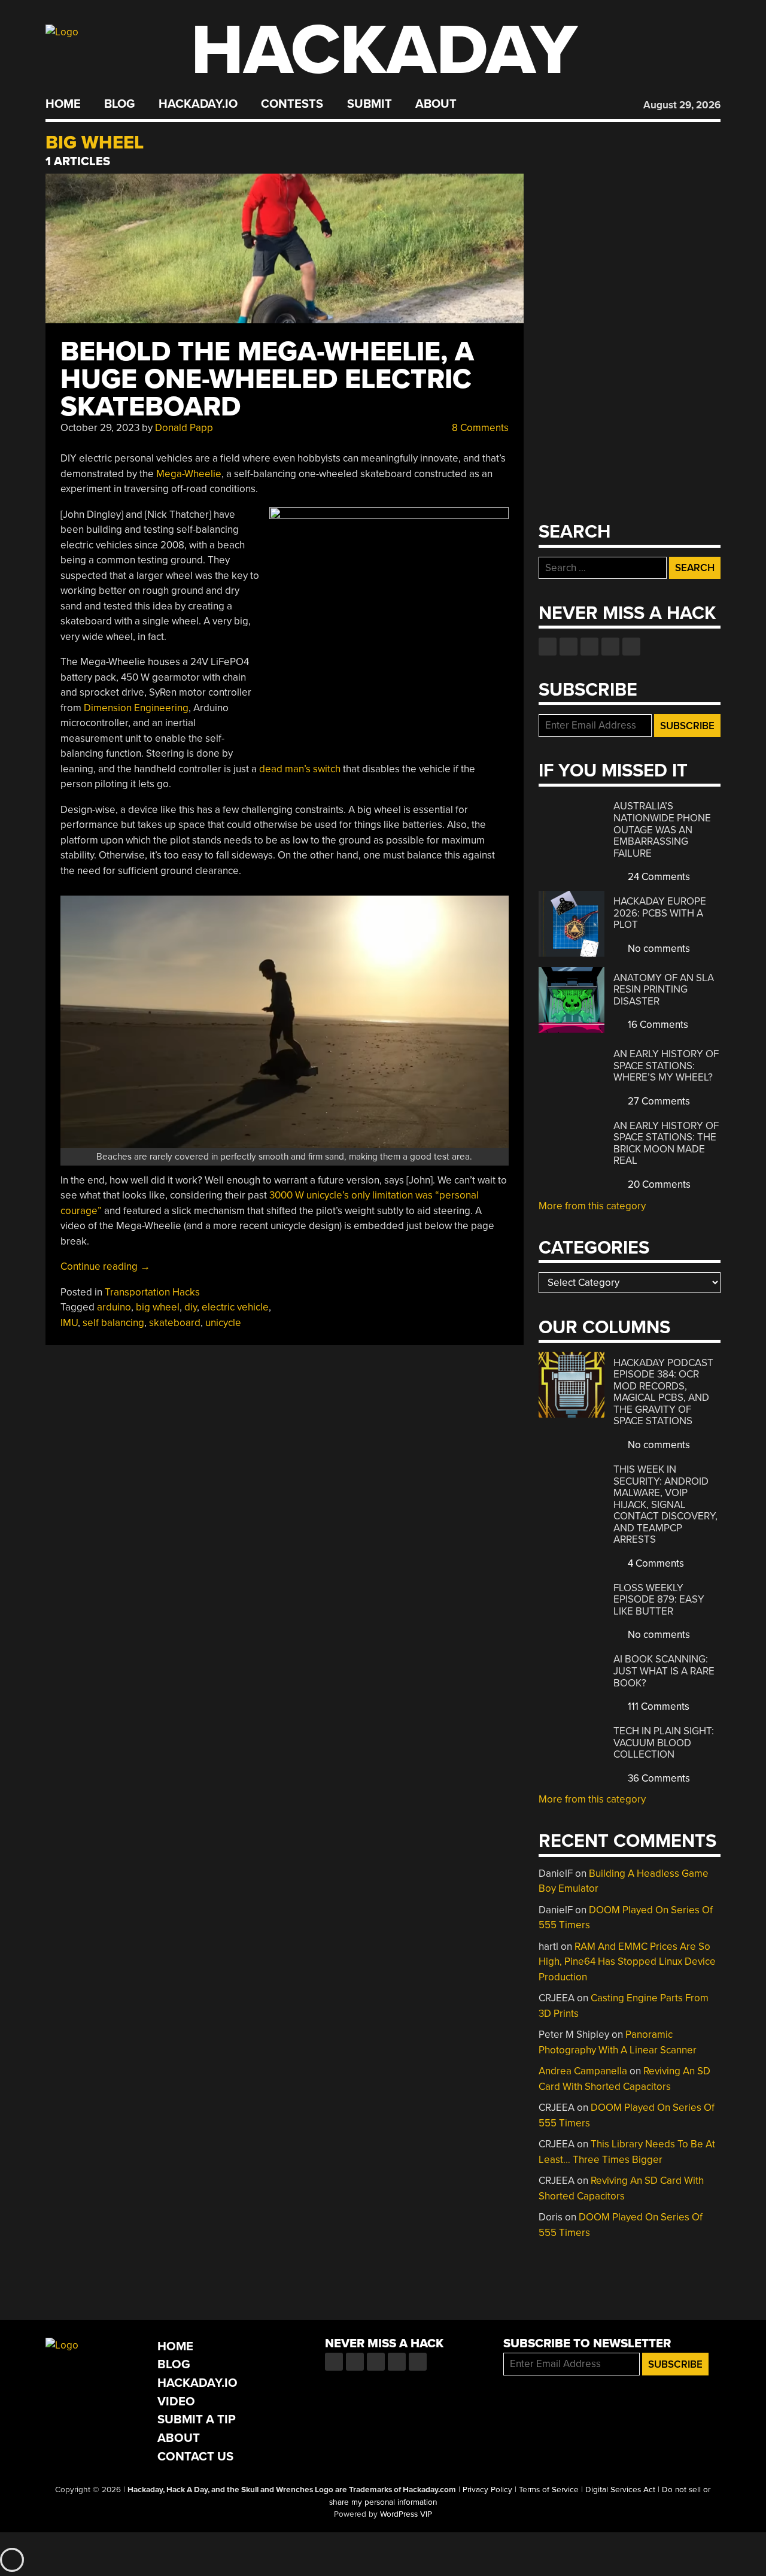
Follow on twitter (569, 647)
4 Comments (655, 1563)
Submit (370, 104)
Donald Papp (184, 428)
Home (63, 104)
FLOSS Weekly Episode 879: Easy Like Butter (659, 1600)
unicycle (223, 1323)
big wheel (158, 1307)
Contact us (631, 647)
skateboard (175, 1323)
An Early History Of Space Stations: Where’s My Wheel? (666, 1066)
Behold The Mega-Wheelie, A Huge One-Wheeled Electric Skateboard (267, 379)
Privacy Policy (487, 2490)
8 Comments (479, 428)
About (436, 104)
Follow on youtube (589, 647)
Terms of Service (549, 2490)
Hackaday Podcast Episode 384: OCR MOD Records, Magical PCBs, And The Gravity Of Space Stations (663, 1392)
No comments (658, 949)
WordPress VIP (406, 2514)
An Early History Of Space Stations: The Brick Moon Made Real (666, 1143)
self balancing (113, 1323)
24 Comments (658, 877)
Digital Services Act (620, 2490)
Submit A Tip (197, 2419)
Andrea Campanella (583, 2071)
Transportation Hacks (152, 1292)
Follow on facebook (548, 647)
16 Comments (657, 1025)
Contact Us (195, 2457)
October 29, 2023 (100, 428)
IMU (69, 1323)
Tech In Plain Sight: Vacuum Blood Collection (664, 1743)
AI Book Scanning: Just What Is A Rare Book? (664, 1671)
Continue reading (105, 1266)
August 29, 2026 (682, 105)
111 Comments (657, 1706)
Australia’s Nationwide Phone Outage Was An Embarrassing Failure (662, 829)
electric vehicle (235, 1307)
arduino (114, 1307)
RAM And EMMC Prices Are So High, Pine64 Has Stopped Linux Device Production (627, 1962)
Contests (292, 104)
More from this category (592, 1206)
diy (191, 1307)
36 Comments (658, 1778)
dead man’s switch (300, 769)
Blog (119, 104)
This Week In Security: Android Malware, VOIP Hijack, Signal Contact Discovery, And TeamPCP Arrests (665, 1504)
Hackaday (384, 51)
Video (176, 2401)
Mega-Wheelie (189, 474)
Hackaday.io (198, 104)
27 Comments (658, 1101)
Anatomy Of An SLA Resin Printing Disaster (664, 990)
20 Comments (658, 1184)
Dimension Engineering (136, 708)
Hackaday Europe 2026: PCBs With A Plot (660, 913)
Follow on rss (610, 647)
